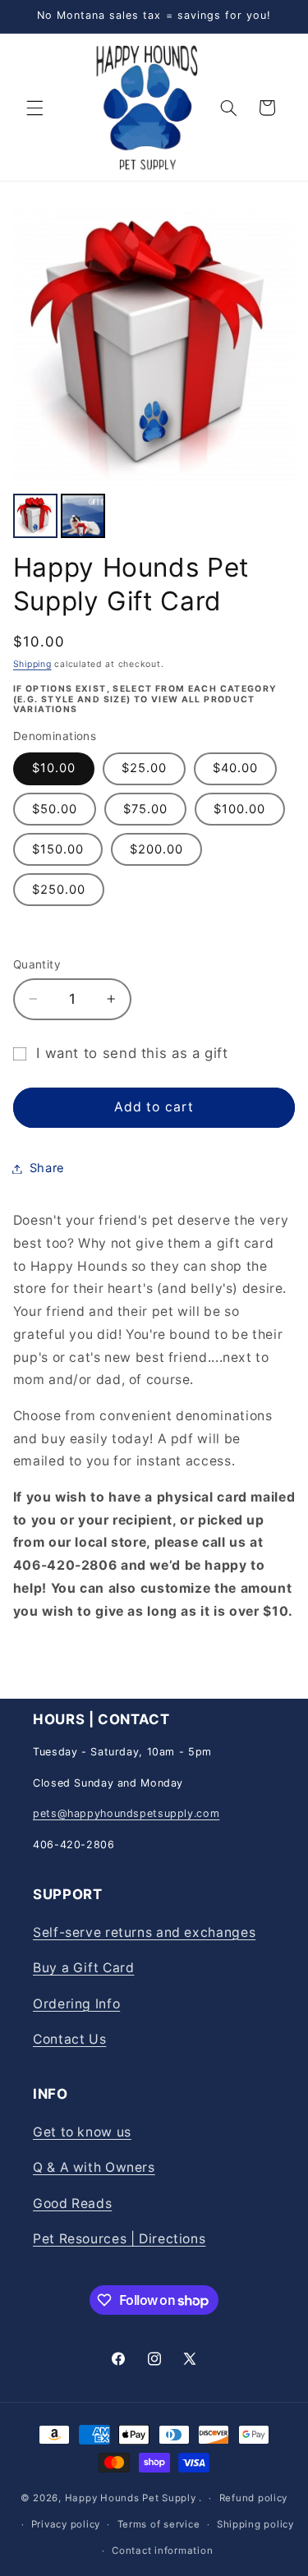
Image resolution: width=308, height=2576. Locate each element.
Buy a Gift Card (83, 1968)
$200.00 (156, 849)
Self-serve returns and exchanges (144, 1932)
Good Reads (72, 2203)
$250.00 (59, 890)
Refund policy (254, 2498)
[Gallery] (154, 375)
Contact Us (69, 2039)
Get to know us (82, 2132)
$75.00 (145, 809)
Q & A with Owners (94, 2167)
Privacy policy (66, 2524)
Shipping (32, 664)
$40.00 (235, 768)
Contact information (162, 2551)
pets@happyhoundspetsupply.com (126, 1813)
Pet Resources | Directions (119, 2239)
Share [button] (47, 1168)
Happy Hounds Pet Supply (131, 2498)
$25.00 (144, 768)
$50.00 (55, 809)
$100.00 (239, 809)
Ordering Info (76, 2004)
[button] (34, 108)
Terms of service (159, 2524)
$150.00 (58, 849)
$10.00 (54, 768)
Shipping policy (255, 2524)
